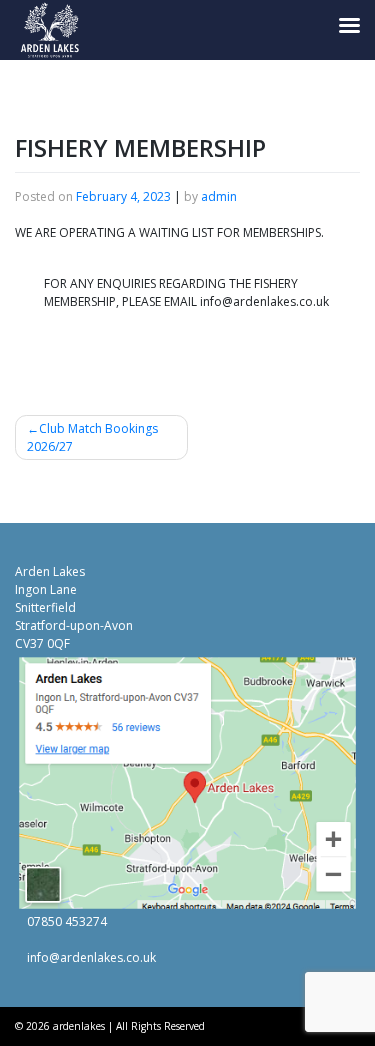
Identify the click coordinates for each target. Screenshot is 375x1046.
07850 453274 (65, 921)
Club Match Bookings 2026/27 (92, 437)
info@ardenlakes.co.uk (90, 957)
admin (219, 196)
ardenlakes (79, 1026)
